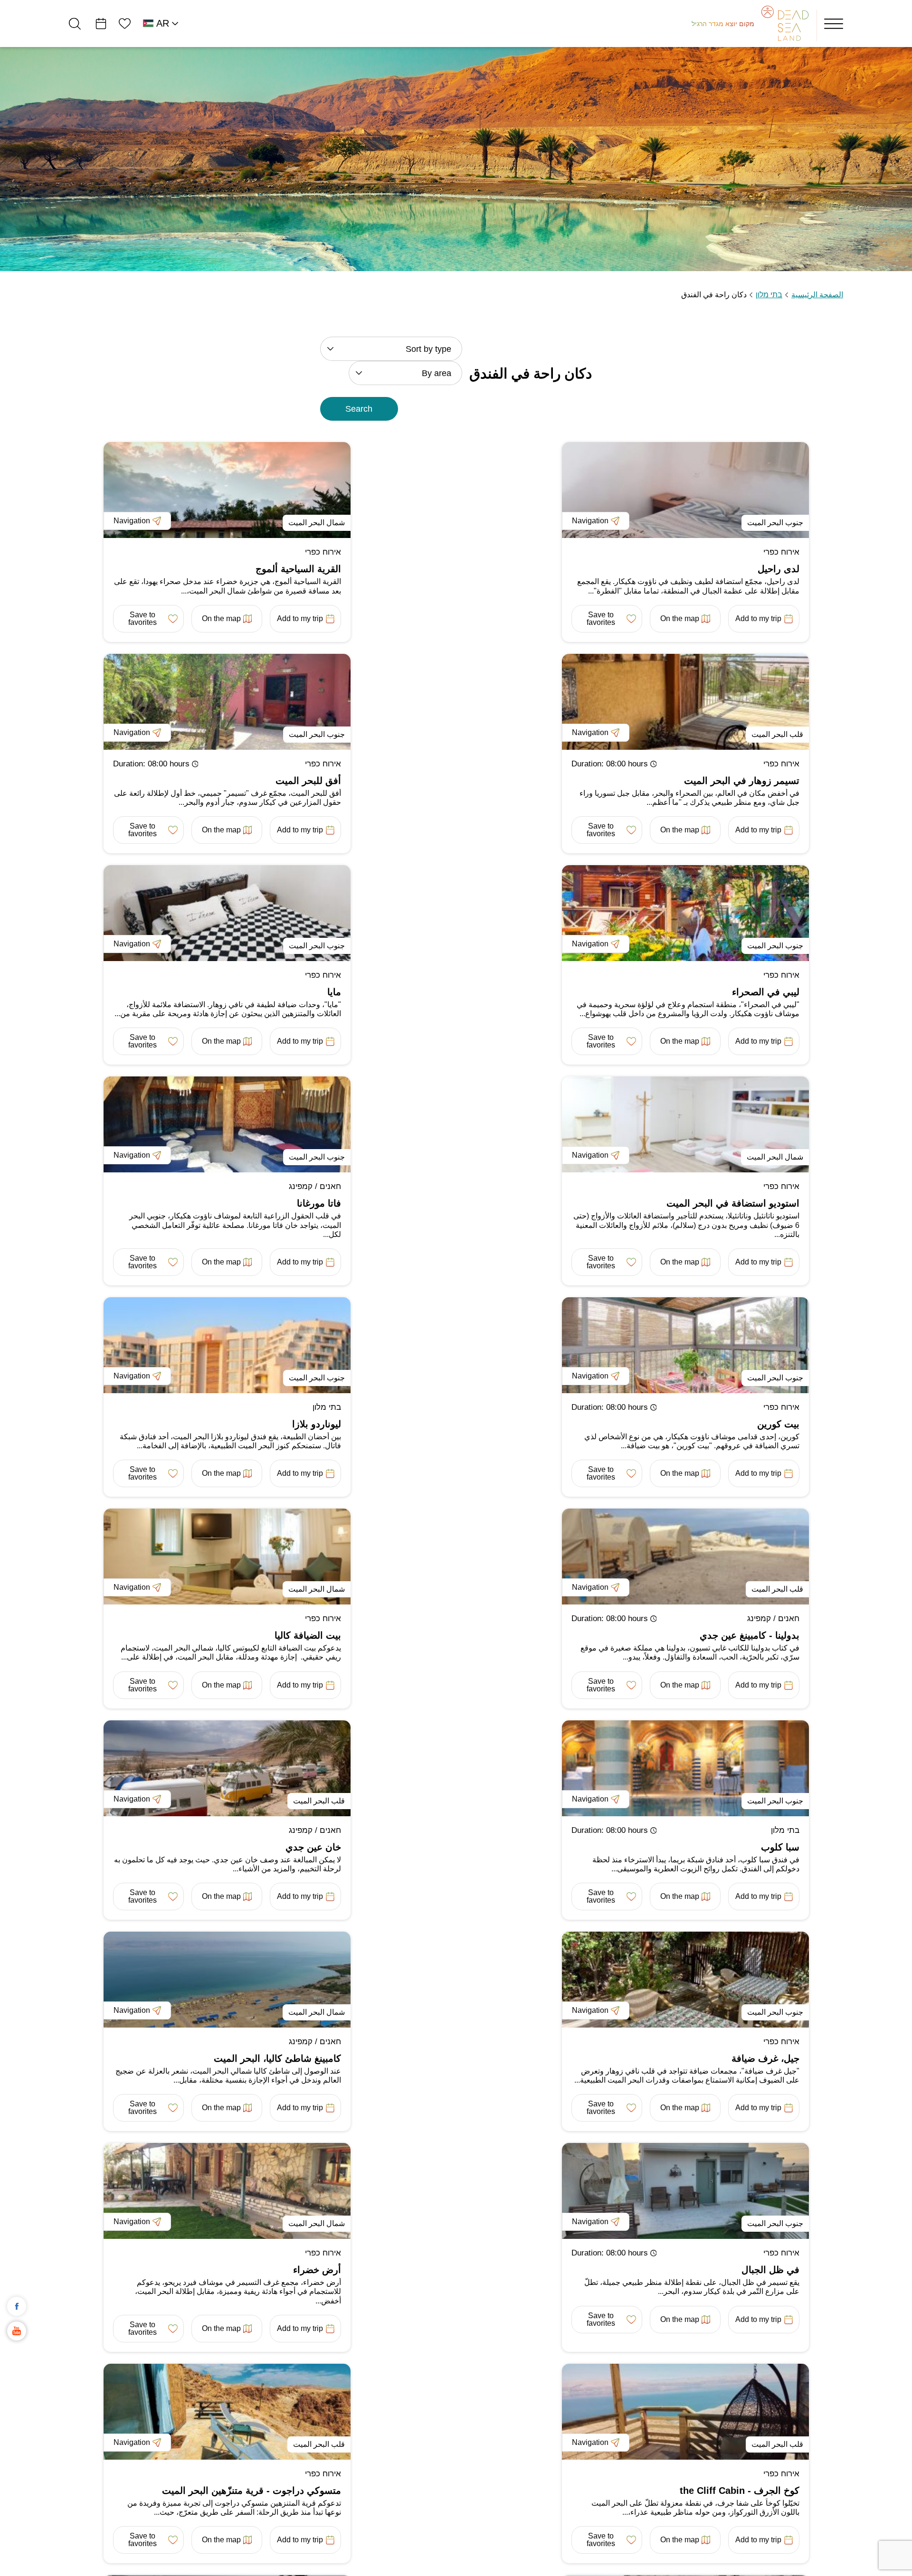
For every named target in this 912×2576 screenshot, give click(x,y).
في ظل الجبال (770, 2270)
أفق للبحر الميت (308, 781)
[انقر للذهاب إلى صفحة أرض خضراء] (227, 2191)
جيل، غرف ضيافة (765, 2058)
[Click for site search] (75, 24)
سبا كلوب (780, 1847)
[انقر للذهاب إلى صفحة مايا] (227, 913)
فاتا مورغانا (319, 1203)
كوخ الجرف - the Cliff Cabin (740, 2491)
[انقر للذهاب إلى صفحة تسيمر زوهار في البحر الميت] (685, 702)
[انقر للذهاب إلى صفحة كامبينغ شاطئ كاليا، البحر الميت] (227, 1980)
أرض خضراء (317, 2270)
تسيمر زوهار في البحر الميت (742, 781)
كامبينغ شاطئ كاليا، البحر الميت (277, 2058)
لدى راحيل (779, 569)
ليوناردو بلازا (317, 1424)
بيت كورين (778, 1424)
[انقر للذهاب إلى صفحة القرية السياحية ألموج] (227, 490)
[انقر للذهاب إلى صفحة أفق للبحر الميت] (227, 702)
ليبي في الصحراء (766, 992)
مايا (334, 992)
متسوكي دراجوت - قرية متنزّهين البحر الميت (252, 2491)
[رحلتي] (101, 24)
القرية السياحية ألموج (298, 569)
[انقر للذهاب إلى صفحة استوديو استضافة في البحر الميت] (685, 1124)
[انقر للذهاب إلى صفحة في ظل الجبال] (685, 2191)
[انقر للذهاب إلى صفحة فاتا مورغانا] (227, 1124)
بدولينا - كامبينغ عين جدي (750, 1635)
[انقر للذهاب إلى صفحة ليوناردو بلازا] (227, 1345)
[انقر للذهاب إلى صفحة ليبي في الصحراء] (685, 913)
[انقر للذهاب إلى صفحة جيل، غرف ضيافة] (685, 1980)
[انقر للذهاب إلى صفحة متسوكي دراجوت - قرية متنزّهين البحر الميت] (227, 2412)
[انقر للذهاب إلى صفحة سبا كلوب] (685, 1768)
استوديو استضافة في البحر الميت (733, 1203)
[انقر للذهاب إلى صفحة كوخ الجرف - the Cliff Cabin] (685, 2412)
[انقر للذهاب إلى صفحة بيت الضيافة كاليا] (227, 1557)
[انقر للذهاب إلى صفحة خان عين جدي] (227, 1768)
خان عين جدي (313, 1847)
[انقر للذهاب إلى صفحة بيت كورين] (685, 1345)
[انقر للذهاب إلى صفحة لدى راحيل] (685, 490)
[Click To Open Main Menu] (834, 24)
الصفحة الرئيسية (817, 295)
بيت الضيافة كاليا (308, 1635)
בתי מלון (769, 295)
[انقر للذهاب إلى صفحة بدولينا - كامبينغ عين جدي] (685, 1557)
